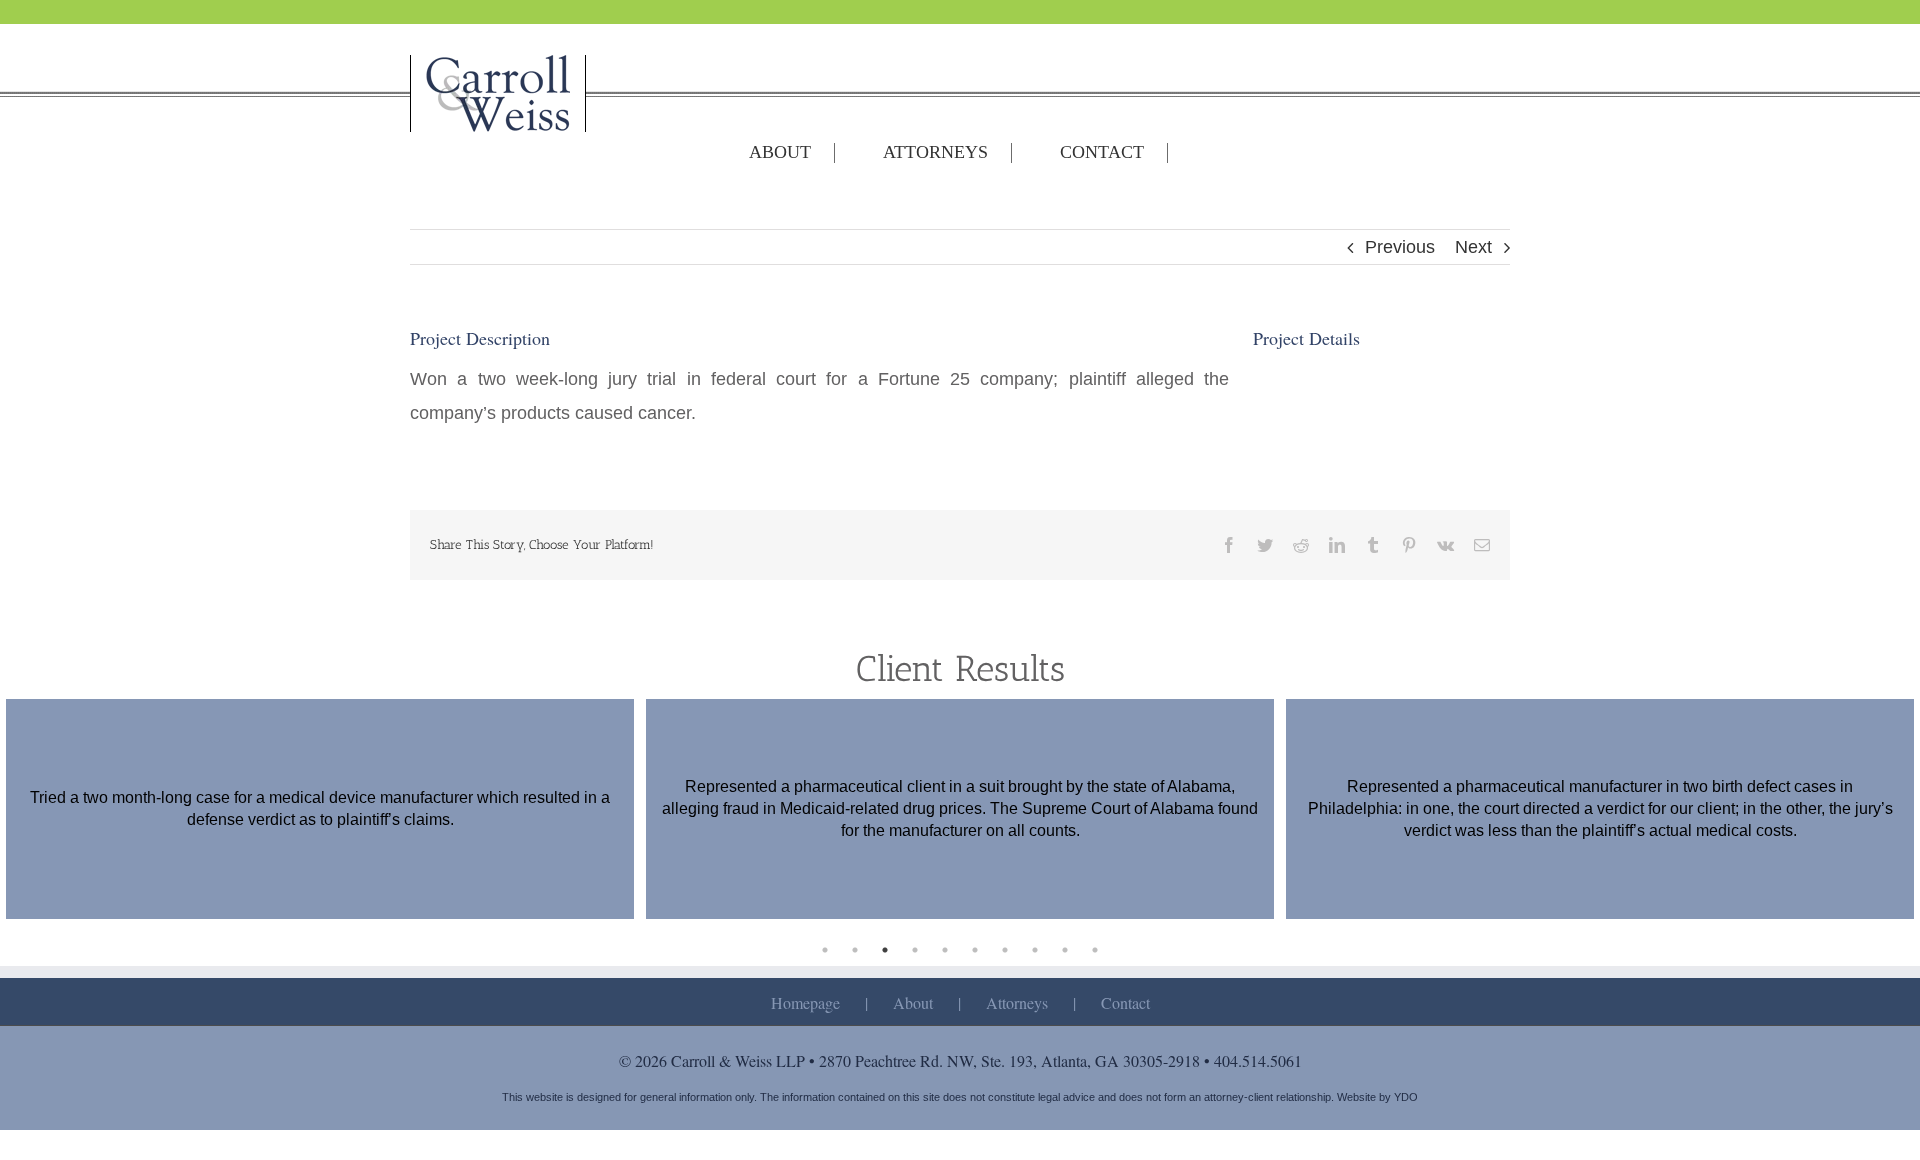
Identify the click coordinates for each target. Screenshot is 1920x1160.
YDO (1406, 1097)
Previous (1400, 247)
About (913, 1002)
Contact (1125, 1002)
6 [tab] (975, 950)
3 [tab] (885, 950)
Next (1473, 247)
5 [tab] (945, 950)
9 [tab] (1065, 950)
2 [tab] (855, 950)
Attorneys (1017, 1002)
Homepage (805, 1002)
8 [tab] (1035, 950)
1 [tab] (825, 950)
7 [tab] (1005, 950)
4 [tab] (915, 950)
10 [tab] (1095, 950)
